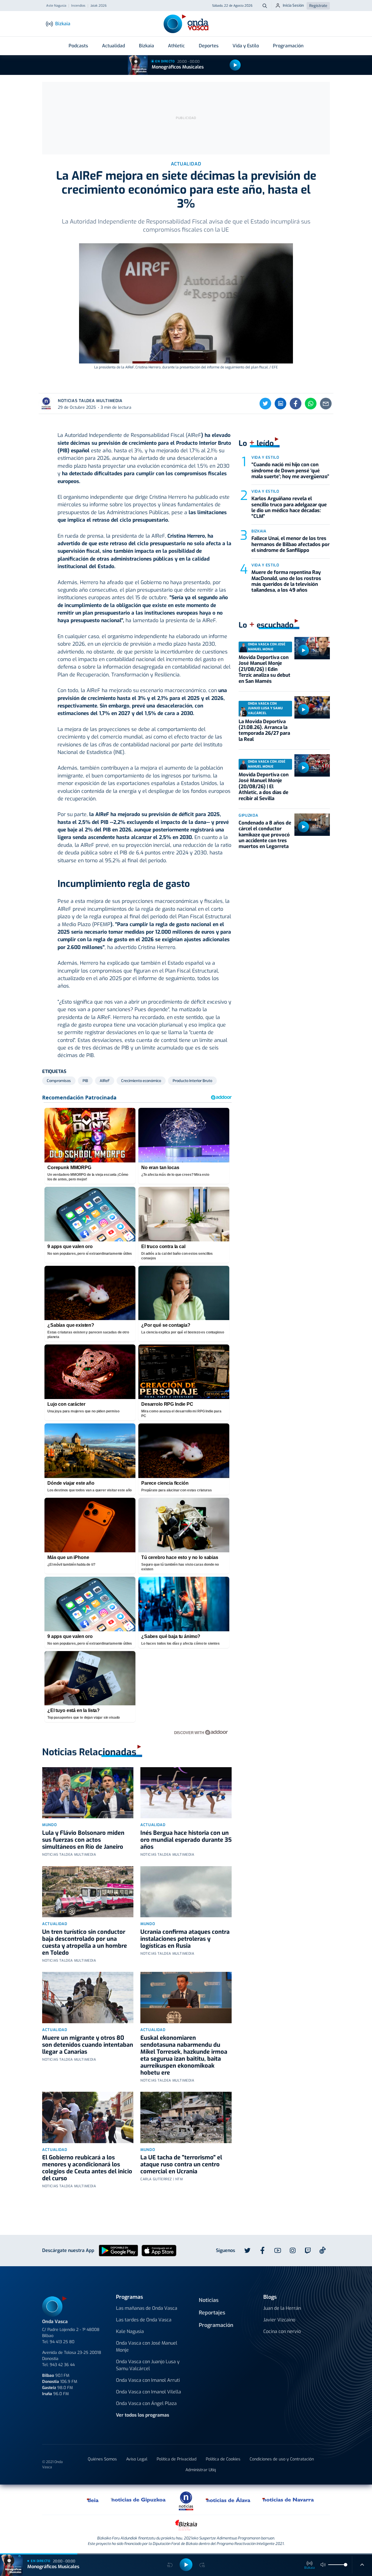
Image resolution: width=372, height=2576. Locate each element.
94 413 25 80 (62, 2342)
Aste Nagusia (56, 6)
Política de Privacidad (177, 2459)
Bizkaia (146, 46)
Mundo (49, 1825)
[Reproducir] (235, 65)
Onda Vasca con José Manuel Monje (147, 2347)
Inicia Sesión (293, 5)
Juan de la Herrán (282, 2308)
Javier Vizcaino (279, 2320)
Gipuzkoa (248, 815)
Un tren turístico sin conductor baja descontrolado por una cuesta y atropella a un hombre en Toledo (85, 1942)
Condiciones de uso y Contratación (282, 2459)
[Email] (326, 404)
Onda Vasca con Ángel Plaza (146, 2403)
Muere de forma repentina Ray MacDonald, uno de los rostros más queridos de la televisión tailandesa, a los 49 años (286, 581)
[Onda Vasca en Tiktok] (323, 2250)
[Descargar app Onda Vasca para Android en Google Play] (118, 2250)
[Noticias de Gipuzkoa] (138, 2500)
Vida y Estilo (246, 46)
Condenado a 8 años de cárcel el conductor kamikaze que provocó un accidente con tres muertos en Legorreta (265, 835)
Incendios (78, 6)
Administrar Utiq (201, 2470)
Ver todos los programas (143, 2415)
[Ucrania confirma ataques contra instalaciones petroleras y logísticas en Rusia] (186, 1892)
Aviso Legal (137, 2459)
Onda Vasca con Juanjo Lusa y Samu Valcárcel (148, 2365)
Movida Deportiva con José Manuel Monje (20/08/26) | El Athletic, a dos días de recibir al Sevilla (264, 787)
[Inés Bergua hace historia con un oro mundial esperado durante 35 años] (186, 1793)
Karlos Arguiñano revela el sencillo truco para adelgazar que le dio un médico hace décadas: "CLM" (289, 507)
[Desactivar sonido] (323, 2565)
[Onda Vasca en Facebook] (262, 2251)
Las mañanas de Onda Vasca (147, 2308)
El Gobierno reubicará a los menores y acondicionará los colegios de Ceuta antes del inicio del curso (87, 2168)
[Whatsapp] (311, 404)
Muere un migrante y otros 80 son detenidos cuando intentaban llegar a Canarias (88, 2045)
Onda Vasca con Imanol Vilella (149, 2392)
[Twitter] (265, 404)
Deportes (209, 46)
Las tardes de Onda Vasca (144, 2320)
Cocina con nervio (282, 2331)
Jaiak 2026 (99, 6)
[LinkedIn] (280, 404)
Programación (288, 46)
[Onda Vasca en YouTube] (278, 2251)
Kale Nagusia (130, 2331)
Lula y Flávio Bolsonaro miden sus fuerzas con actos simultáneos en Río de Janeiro (83, 1840)
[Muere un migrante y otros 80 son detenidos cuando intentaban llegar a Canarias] (88, 1998)
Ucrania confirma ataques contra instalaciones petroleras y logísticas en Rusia (185, 1939)
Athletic (176, 46)
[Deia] (93, 2500)
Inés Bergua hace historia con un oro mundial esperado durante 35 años (186, 1840)
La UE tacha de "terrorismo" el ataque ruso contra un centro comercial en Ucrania (181, 2164)
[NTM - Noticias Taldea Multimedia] (186, 2501)
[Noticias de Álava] (228, 2500)
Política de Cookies (223, 2459)
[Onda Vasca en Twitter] (247, 2251)
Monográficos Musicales (178, 67)
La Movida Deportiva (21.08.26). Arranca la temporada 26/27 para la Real (264, 730)
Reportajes (212, 2313)
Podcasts (78, 46)
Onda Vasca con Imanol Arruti (148, 2380)
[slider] (346, 2565)
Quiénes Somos (102, 2459)
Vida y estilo (265, 457)
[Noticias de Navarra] (288, 2500)
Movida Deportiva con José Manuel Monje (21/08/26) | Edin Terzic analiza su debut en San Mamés (264, 669)
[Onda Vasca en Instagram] (293, 2251)
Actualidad (113, 46)
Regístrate (318, 6)
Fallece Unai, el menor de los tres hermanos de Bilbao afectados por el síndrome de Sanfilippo (290, 544)
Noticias (209, 2300)
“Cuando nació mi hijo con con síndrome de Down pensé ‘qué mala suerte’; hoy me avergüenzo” (290, 471)
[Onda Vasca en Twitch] (308, 2251)
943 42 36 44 (62, 2365)
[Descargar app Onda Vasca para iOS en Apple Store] (159, 2250)
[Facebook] (296, 404)
